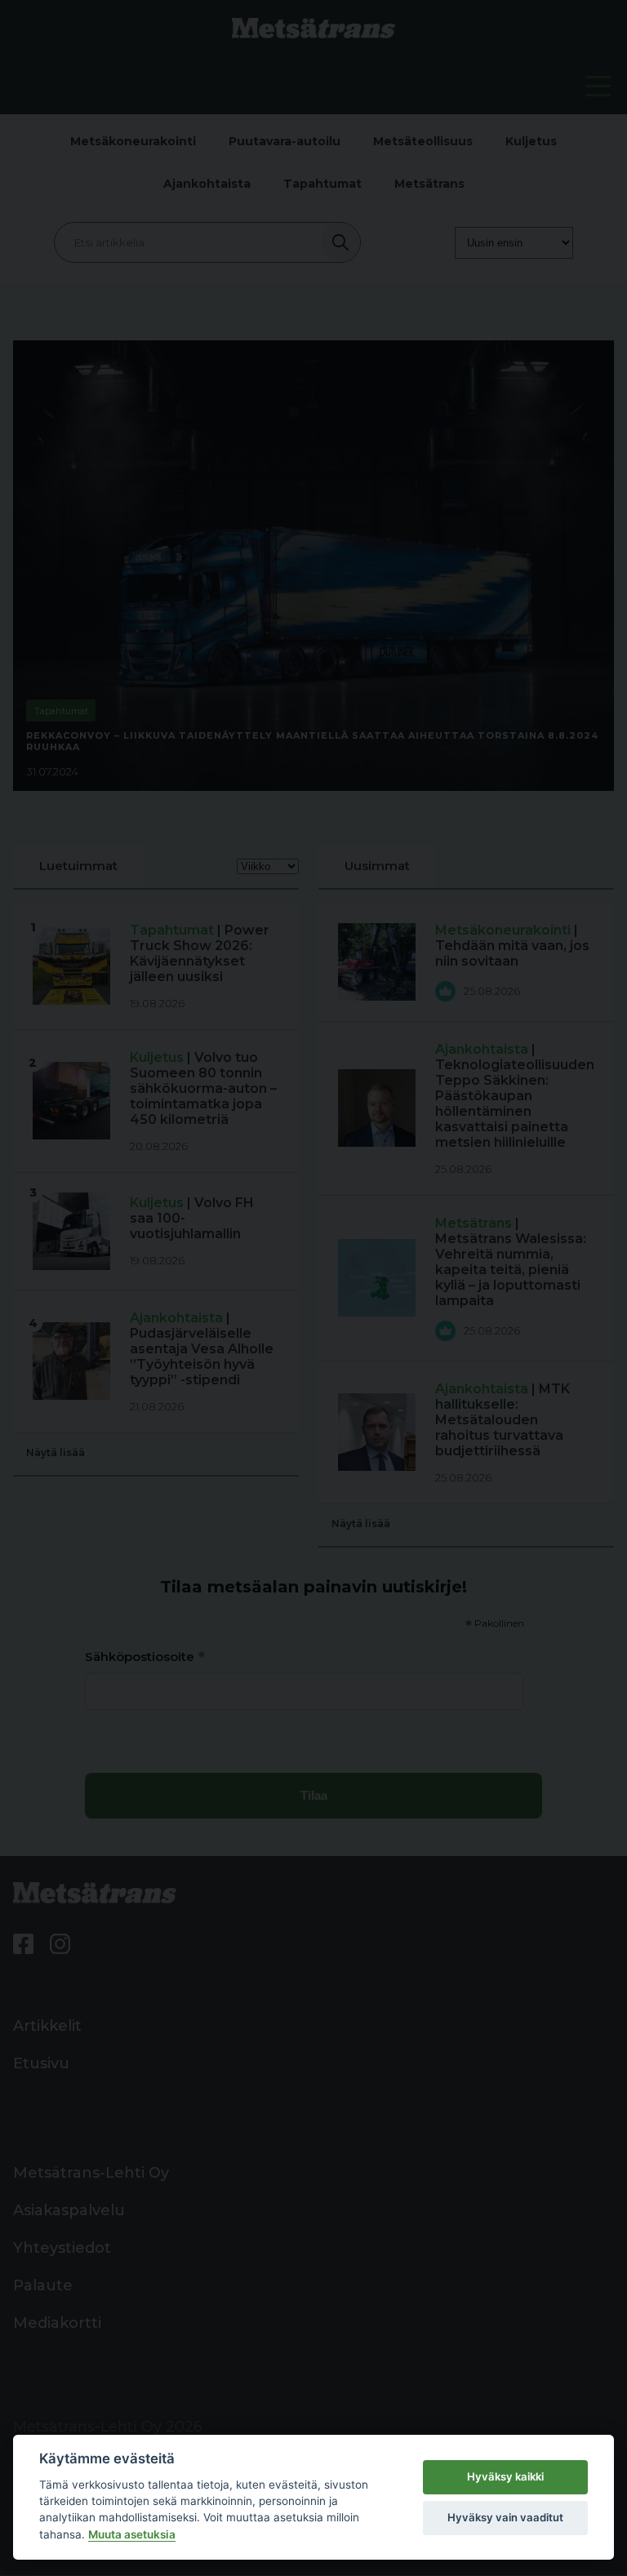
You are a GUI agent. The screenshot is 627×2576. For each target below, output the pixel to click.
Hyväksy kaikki (505, 2476)
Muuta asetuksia (132, 2534)
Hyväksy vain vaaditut (505, 2517)
